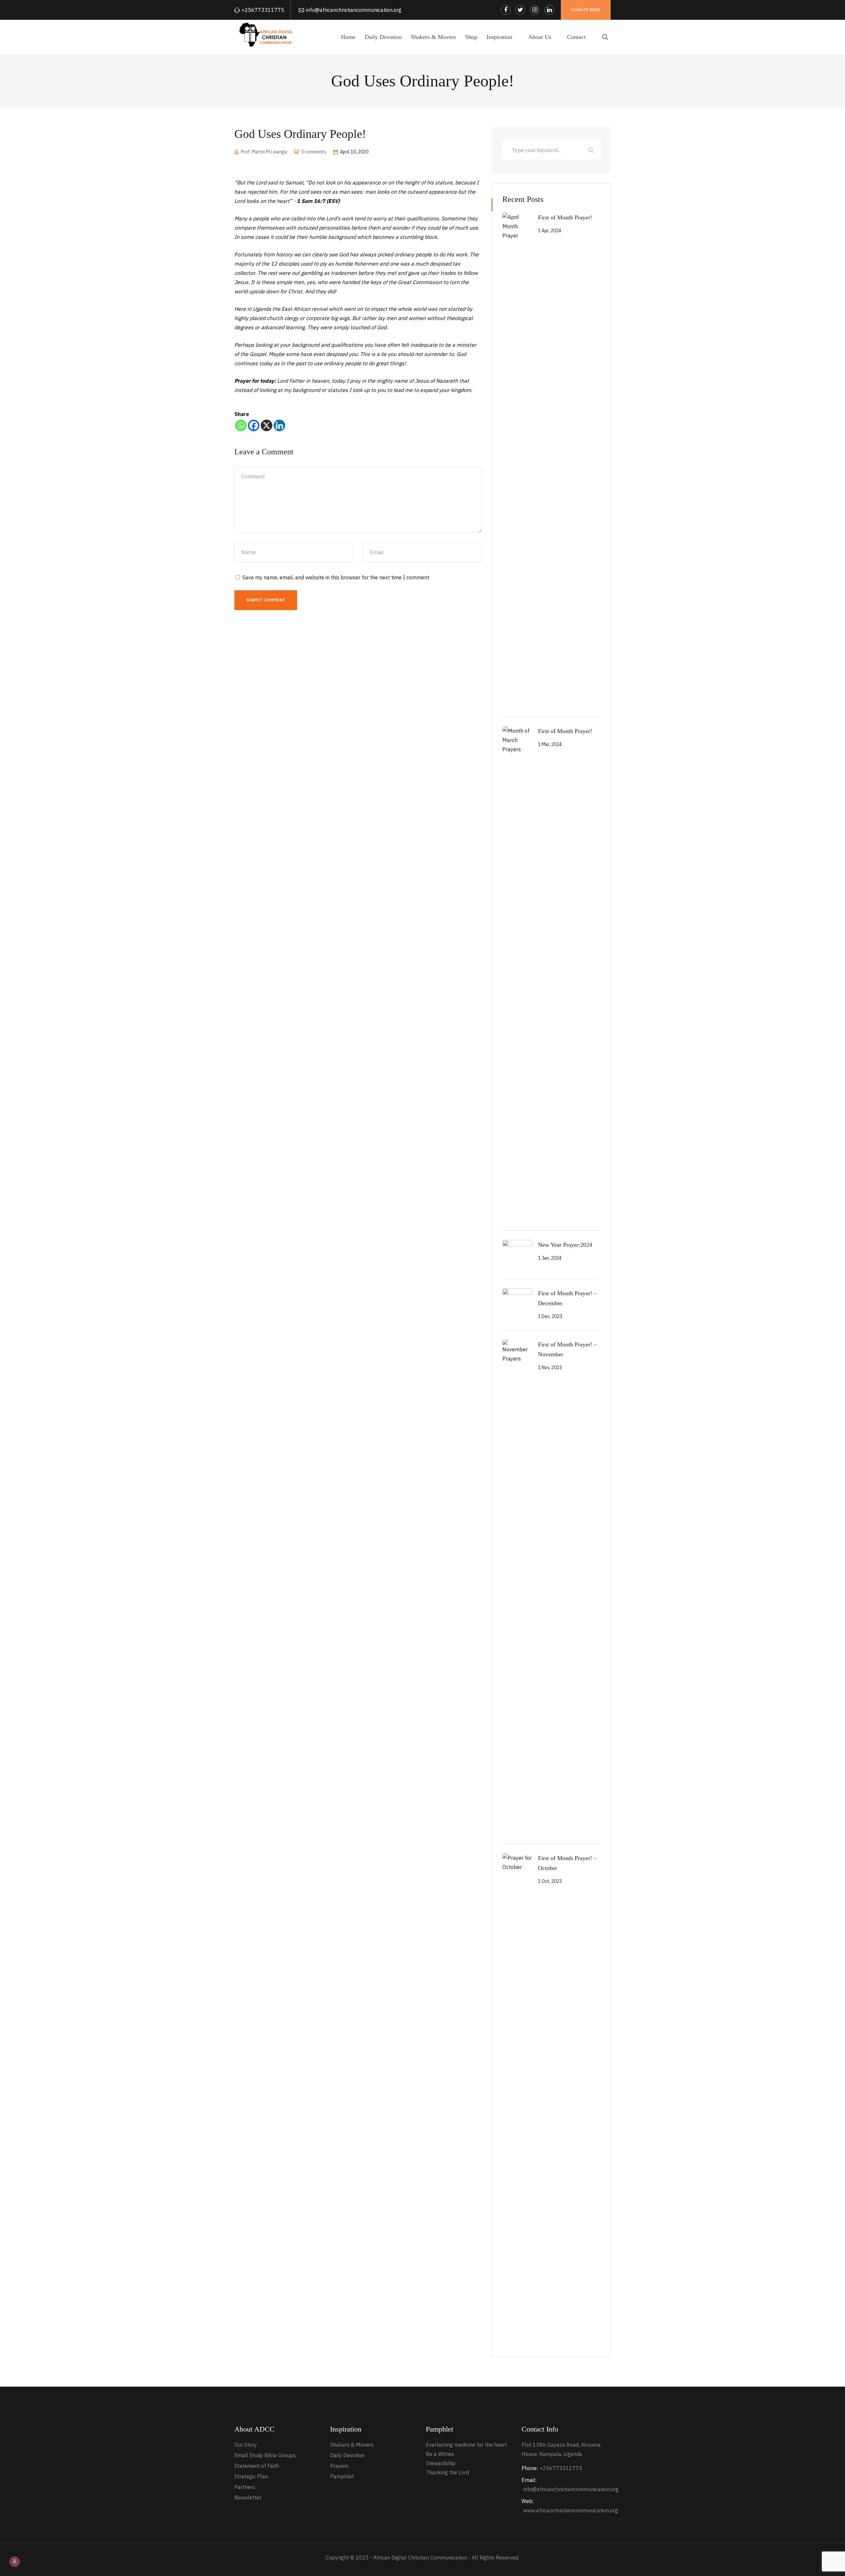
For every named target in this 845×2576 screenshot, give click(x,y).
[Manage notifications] (15, 2561)
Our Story (246, 2445)
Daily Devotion (347, 2455)
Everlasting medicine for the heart (466, 2445)
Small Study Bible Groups (265, 2455)
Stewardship (441, 2463)
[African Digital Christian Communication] (267, 34)
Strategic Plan (251, 2476)
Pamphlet (342, 2476)
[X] (267, 425)
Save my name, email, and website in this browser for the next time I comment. (336, 577)
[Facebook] (254, 425)
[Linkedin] (279, 425)
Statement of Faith (257, 2466)
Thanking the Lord (447, 2472)
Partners (245, 2487)
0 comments (314, 152)
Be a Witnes (440, 2454)
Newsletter (248, 2497)
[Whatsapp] (241, 425)
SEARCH (591, 150)
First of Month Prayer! (565, 217)
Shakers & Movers (352, 2445)
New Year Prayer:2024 (565, 1245)
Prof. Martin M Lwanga (264, 152)
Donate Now (586, 10)
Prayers (339, 2466)
